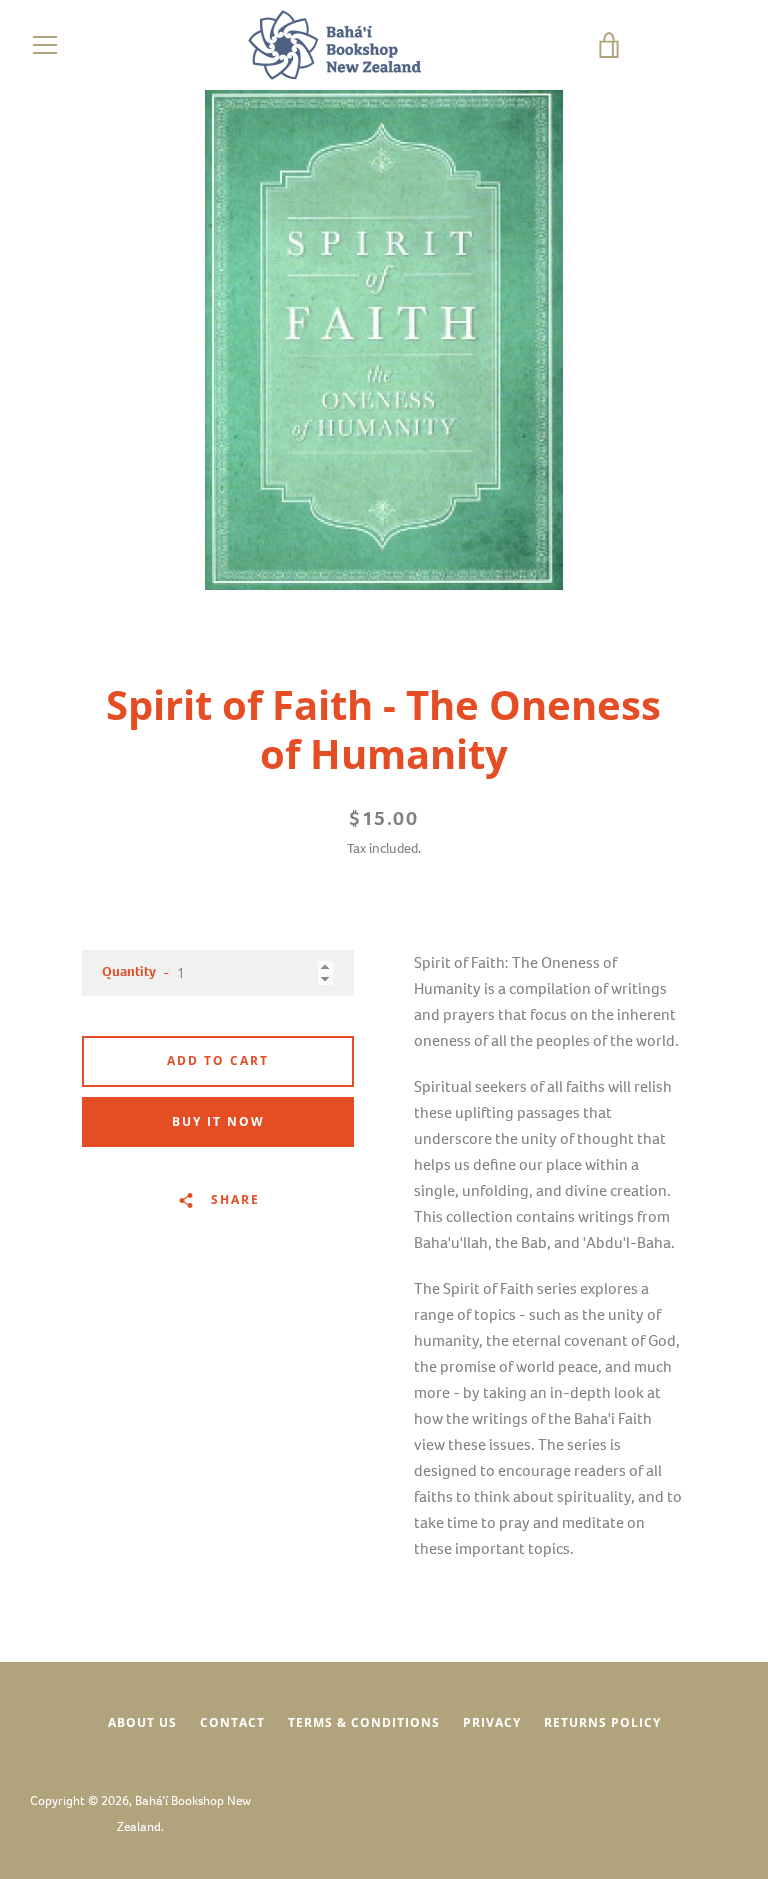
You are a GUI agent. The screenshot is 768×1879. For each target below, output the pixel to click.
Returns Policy (602, 1722)
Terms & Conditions (364, 1722)
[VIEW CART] (673, 45)
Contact (232, 1722)
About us (142, 1722)
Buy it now (218, 1121)
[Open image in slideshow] (384, 340)
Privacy (492, 1722)
